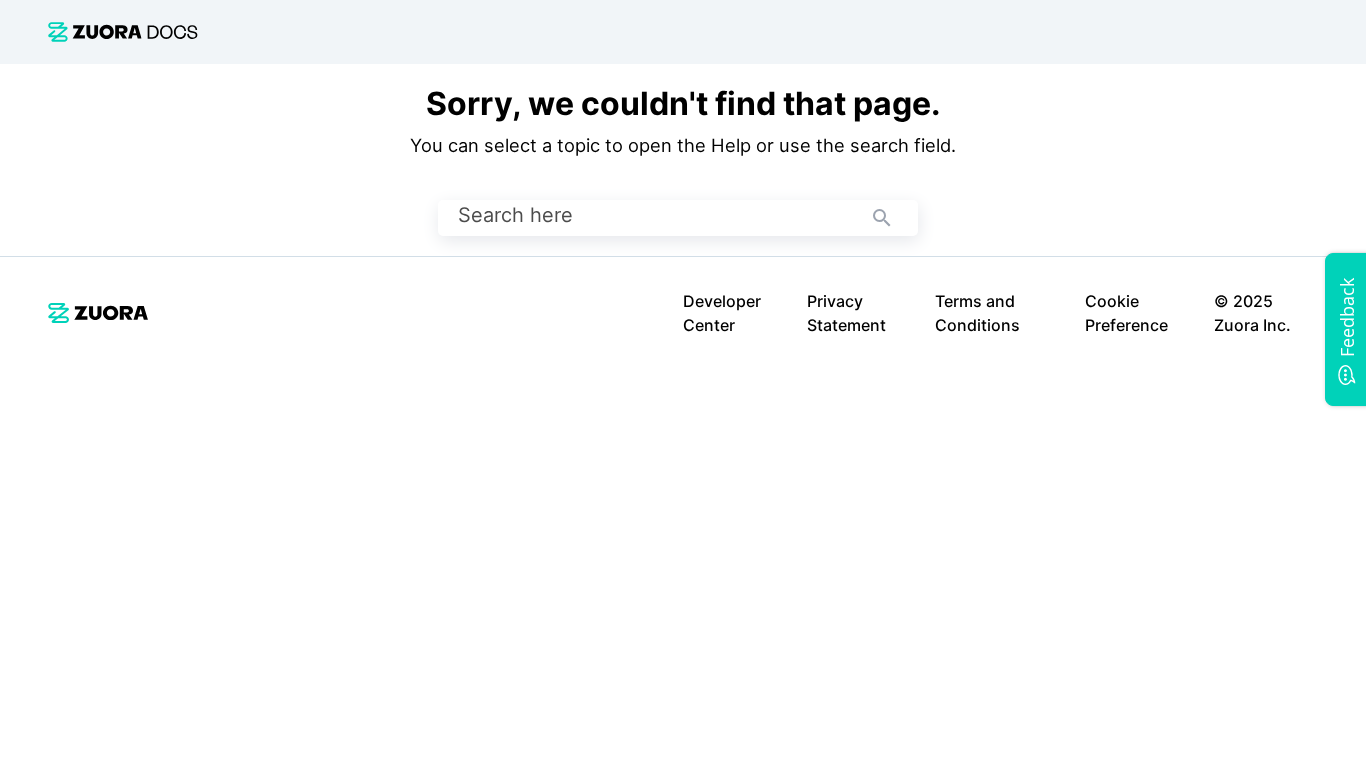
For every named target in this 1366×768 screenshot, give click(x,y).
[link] (123, 31)
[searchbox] (882, 218)
